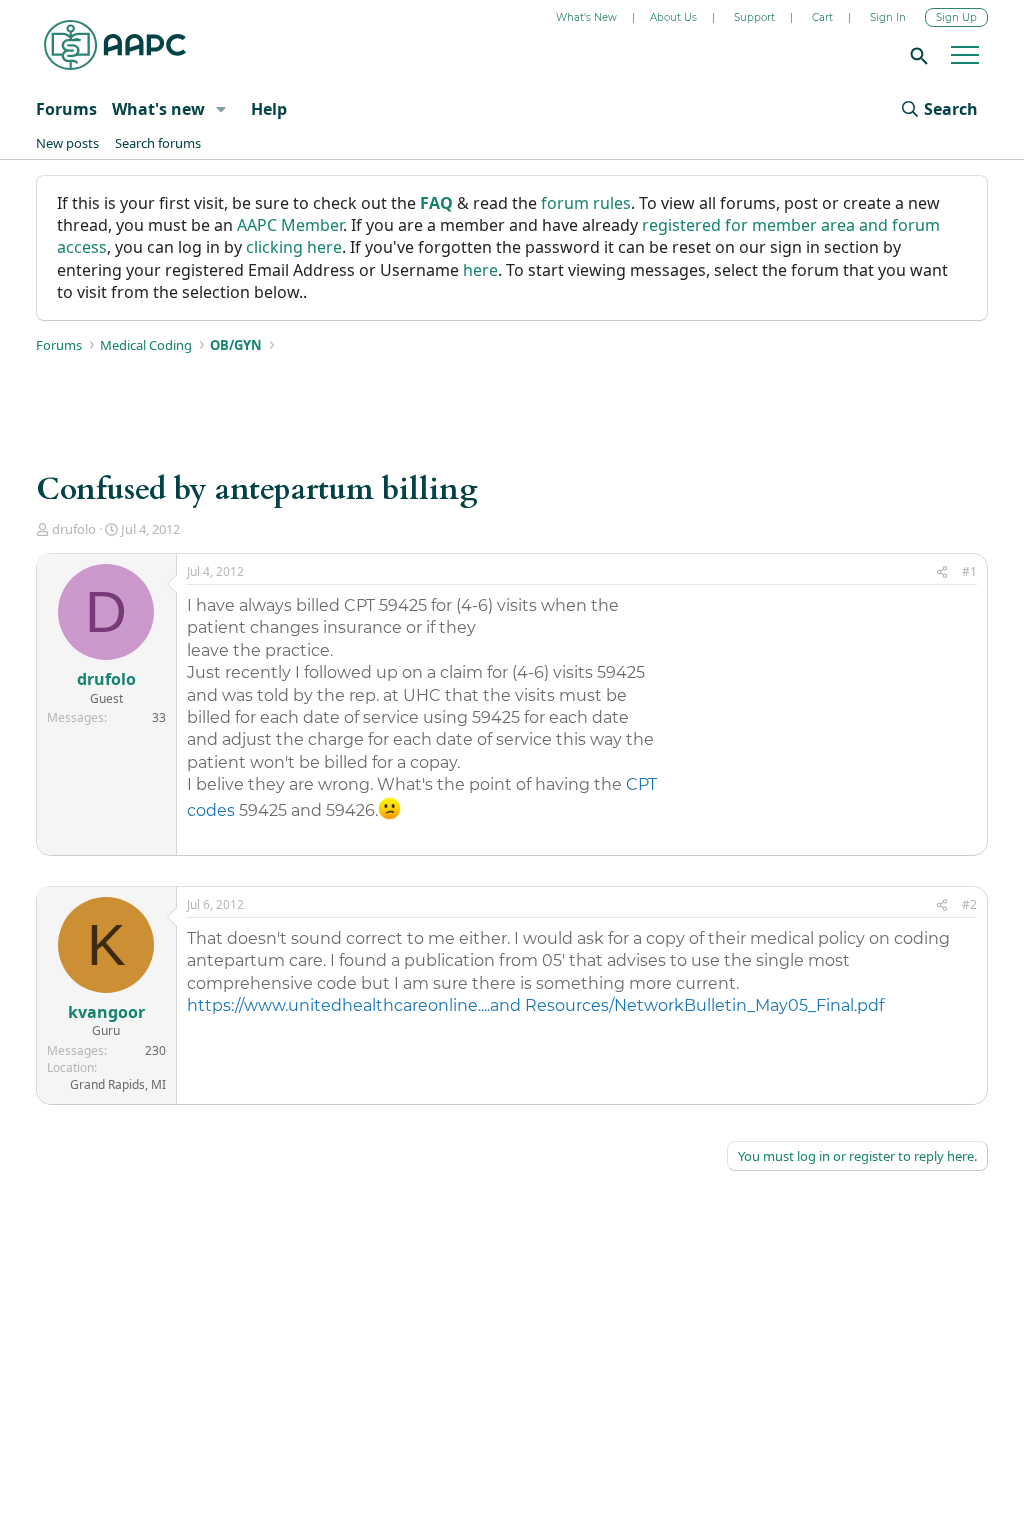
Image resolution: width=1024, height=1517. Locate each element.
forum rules (586, 203)
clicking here (294, 247)
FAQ (436, 203)
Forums (66, 109)
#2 (969, 904)
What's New (586, 17)
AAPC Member (290, 225)
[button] (220, 109)
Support (754, 17)
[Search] (916, 55)
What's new (158, 109)
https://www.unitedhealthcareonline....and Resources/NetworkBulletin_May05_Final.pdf (535, 1005)
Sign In (888, 17)
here (480, 270)
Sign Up (956, 17)
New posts (67, 143)
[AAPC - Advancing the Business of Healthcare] (115, 45)
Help (269, 109)
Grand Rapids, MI (118, 1084)
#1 (969, 571)
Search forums (158, 143)
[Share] (942, 572)
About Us (673, 17)
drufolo (74, 529)
